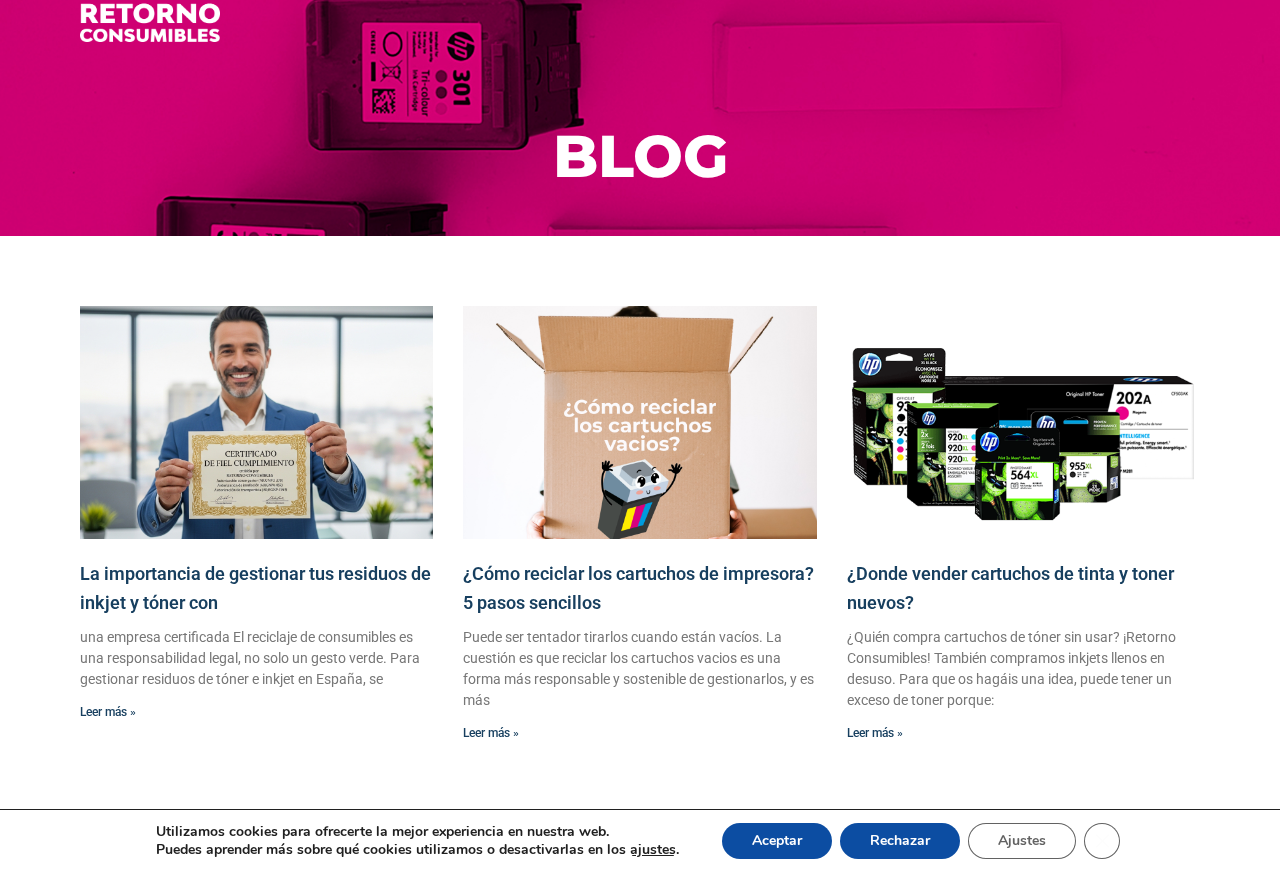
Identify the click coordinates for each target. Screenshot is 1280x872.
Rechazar (900, 840)
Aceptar (777, 840)
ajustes (653, 850)
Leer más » (108, 712)
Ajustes (1022, 840)
